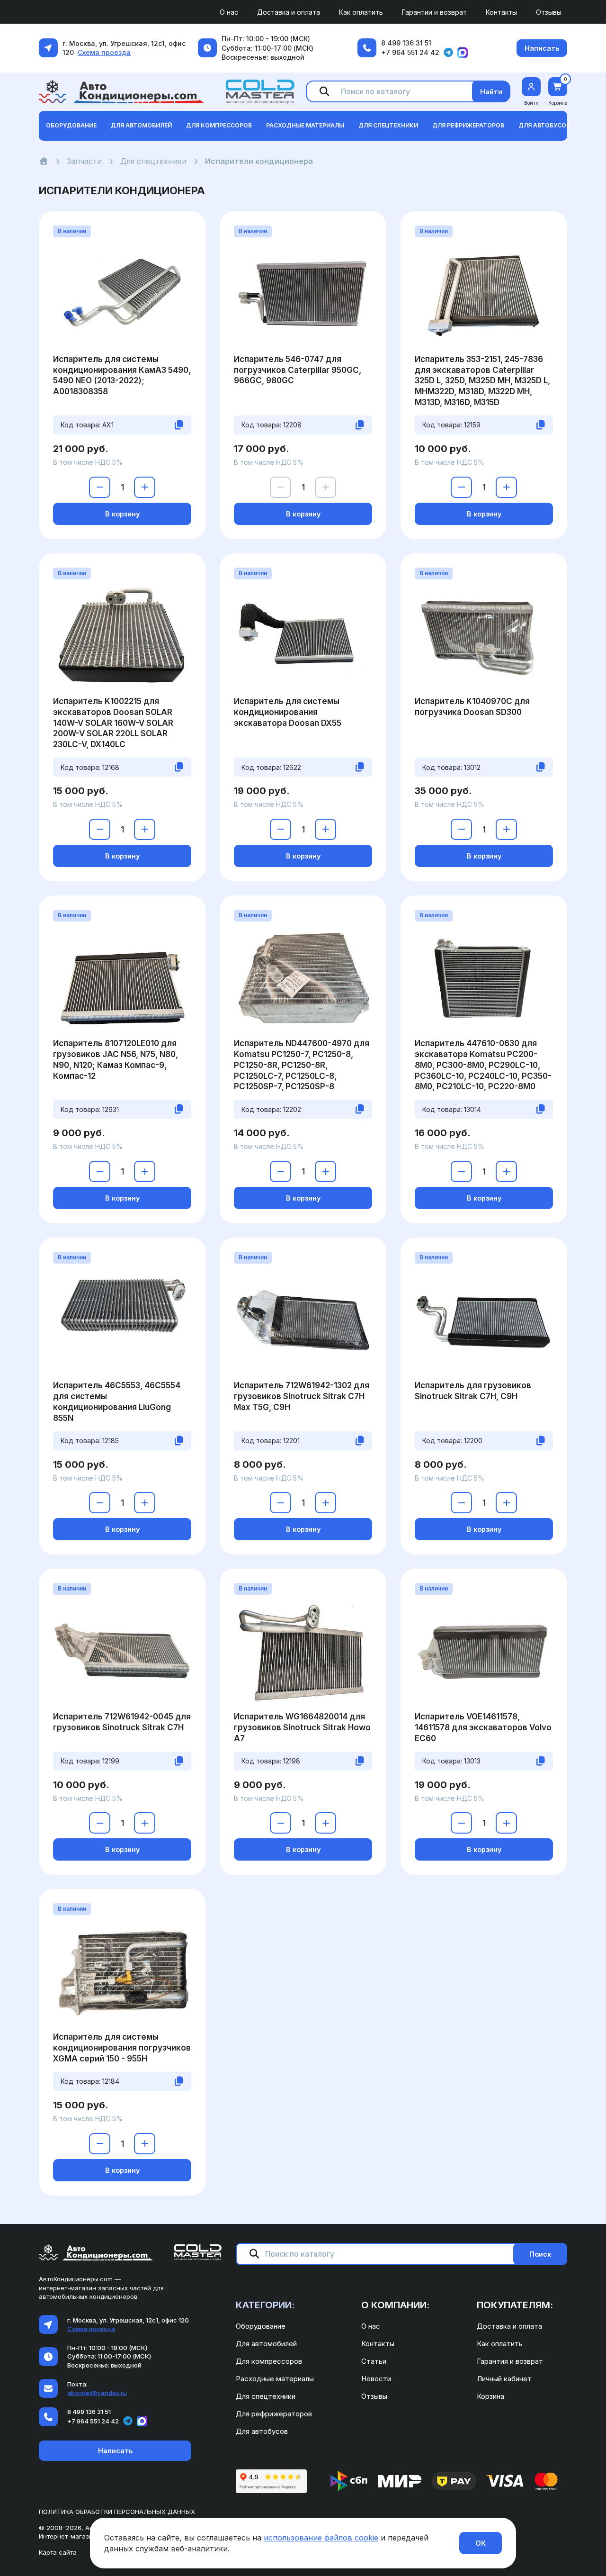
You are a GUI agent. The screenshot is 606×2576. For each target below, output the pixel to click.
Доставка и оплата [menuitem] (289, 12)
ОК (481, 2543)
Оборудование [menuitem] (261, 2326)
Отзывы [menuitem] (549, 12)
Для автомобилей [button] (141, 125)
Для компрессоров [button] (219, 125)
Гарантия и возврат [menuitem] (510, 2361)
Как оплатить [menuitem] (361, 12)
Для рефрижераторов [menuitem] (274, 2414)
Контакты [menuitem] (501, 12)
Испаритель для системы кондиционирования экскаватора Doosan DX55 (288, 712)
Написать (542, 48)
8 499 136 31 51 (406, 43)
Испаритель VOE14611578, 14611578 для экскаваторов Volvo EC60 (483, 1727)
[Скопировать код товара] (179, 425)
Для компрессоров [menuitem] (269, 2361)
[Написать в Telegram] (448, 53)
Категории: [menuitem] (265, 2305)
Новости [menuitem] (376, 2379)
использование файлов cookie (321, 2538)
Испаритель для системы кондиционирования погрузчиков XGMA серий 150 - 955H (122, 2048)
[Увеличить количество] (145, 487)
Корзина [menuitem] (490, 2396)
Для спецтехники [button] (388, 125)
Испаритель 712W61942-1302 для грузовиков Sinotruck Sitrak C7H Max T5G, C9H (302, 1396)
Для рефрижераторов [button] (468, 125)
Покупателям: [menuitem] (515, 2305)
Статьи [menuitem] (374, 2361)
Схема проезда (104, 52)
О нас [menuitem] (229, 12)
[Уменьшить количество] (100, 487)
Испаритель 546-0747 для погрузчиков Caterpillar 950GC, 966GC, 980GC (298, 370)
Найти (491, 92)
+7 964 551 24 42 (410, 52)
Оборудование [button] (71, 125)
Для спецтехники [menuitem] (266, 2396)
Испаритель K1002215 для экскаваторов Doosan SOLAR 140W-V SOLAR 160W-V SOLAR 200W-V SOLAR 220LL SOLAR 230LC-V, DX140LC (113, 723)
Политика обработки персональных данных (117, 2512)
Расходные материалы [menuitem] (275, 2379)
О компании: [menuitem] (395, 2305)
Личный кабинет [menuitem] (504, 2379)
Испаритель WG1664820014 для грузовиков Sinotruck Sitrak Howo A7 (302, 1727)
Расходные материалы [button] (305, 125)
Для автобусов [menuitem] (262, 2431)
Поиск (540, 2254)
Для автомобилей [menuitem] (266, 2344)
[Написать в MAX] (463, 53)
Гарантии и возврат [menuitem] (434, 12)
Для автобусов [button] (544, 125)
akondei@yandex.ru (97, 2393)
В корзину (122, 514)
